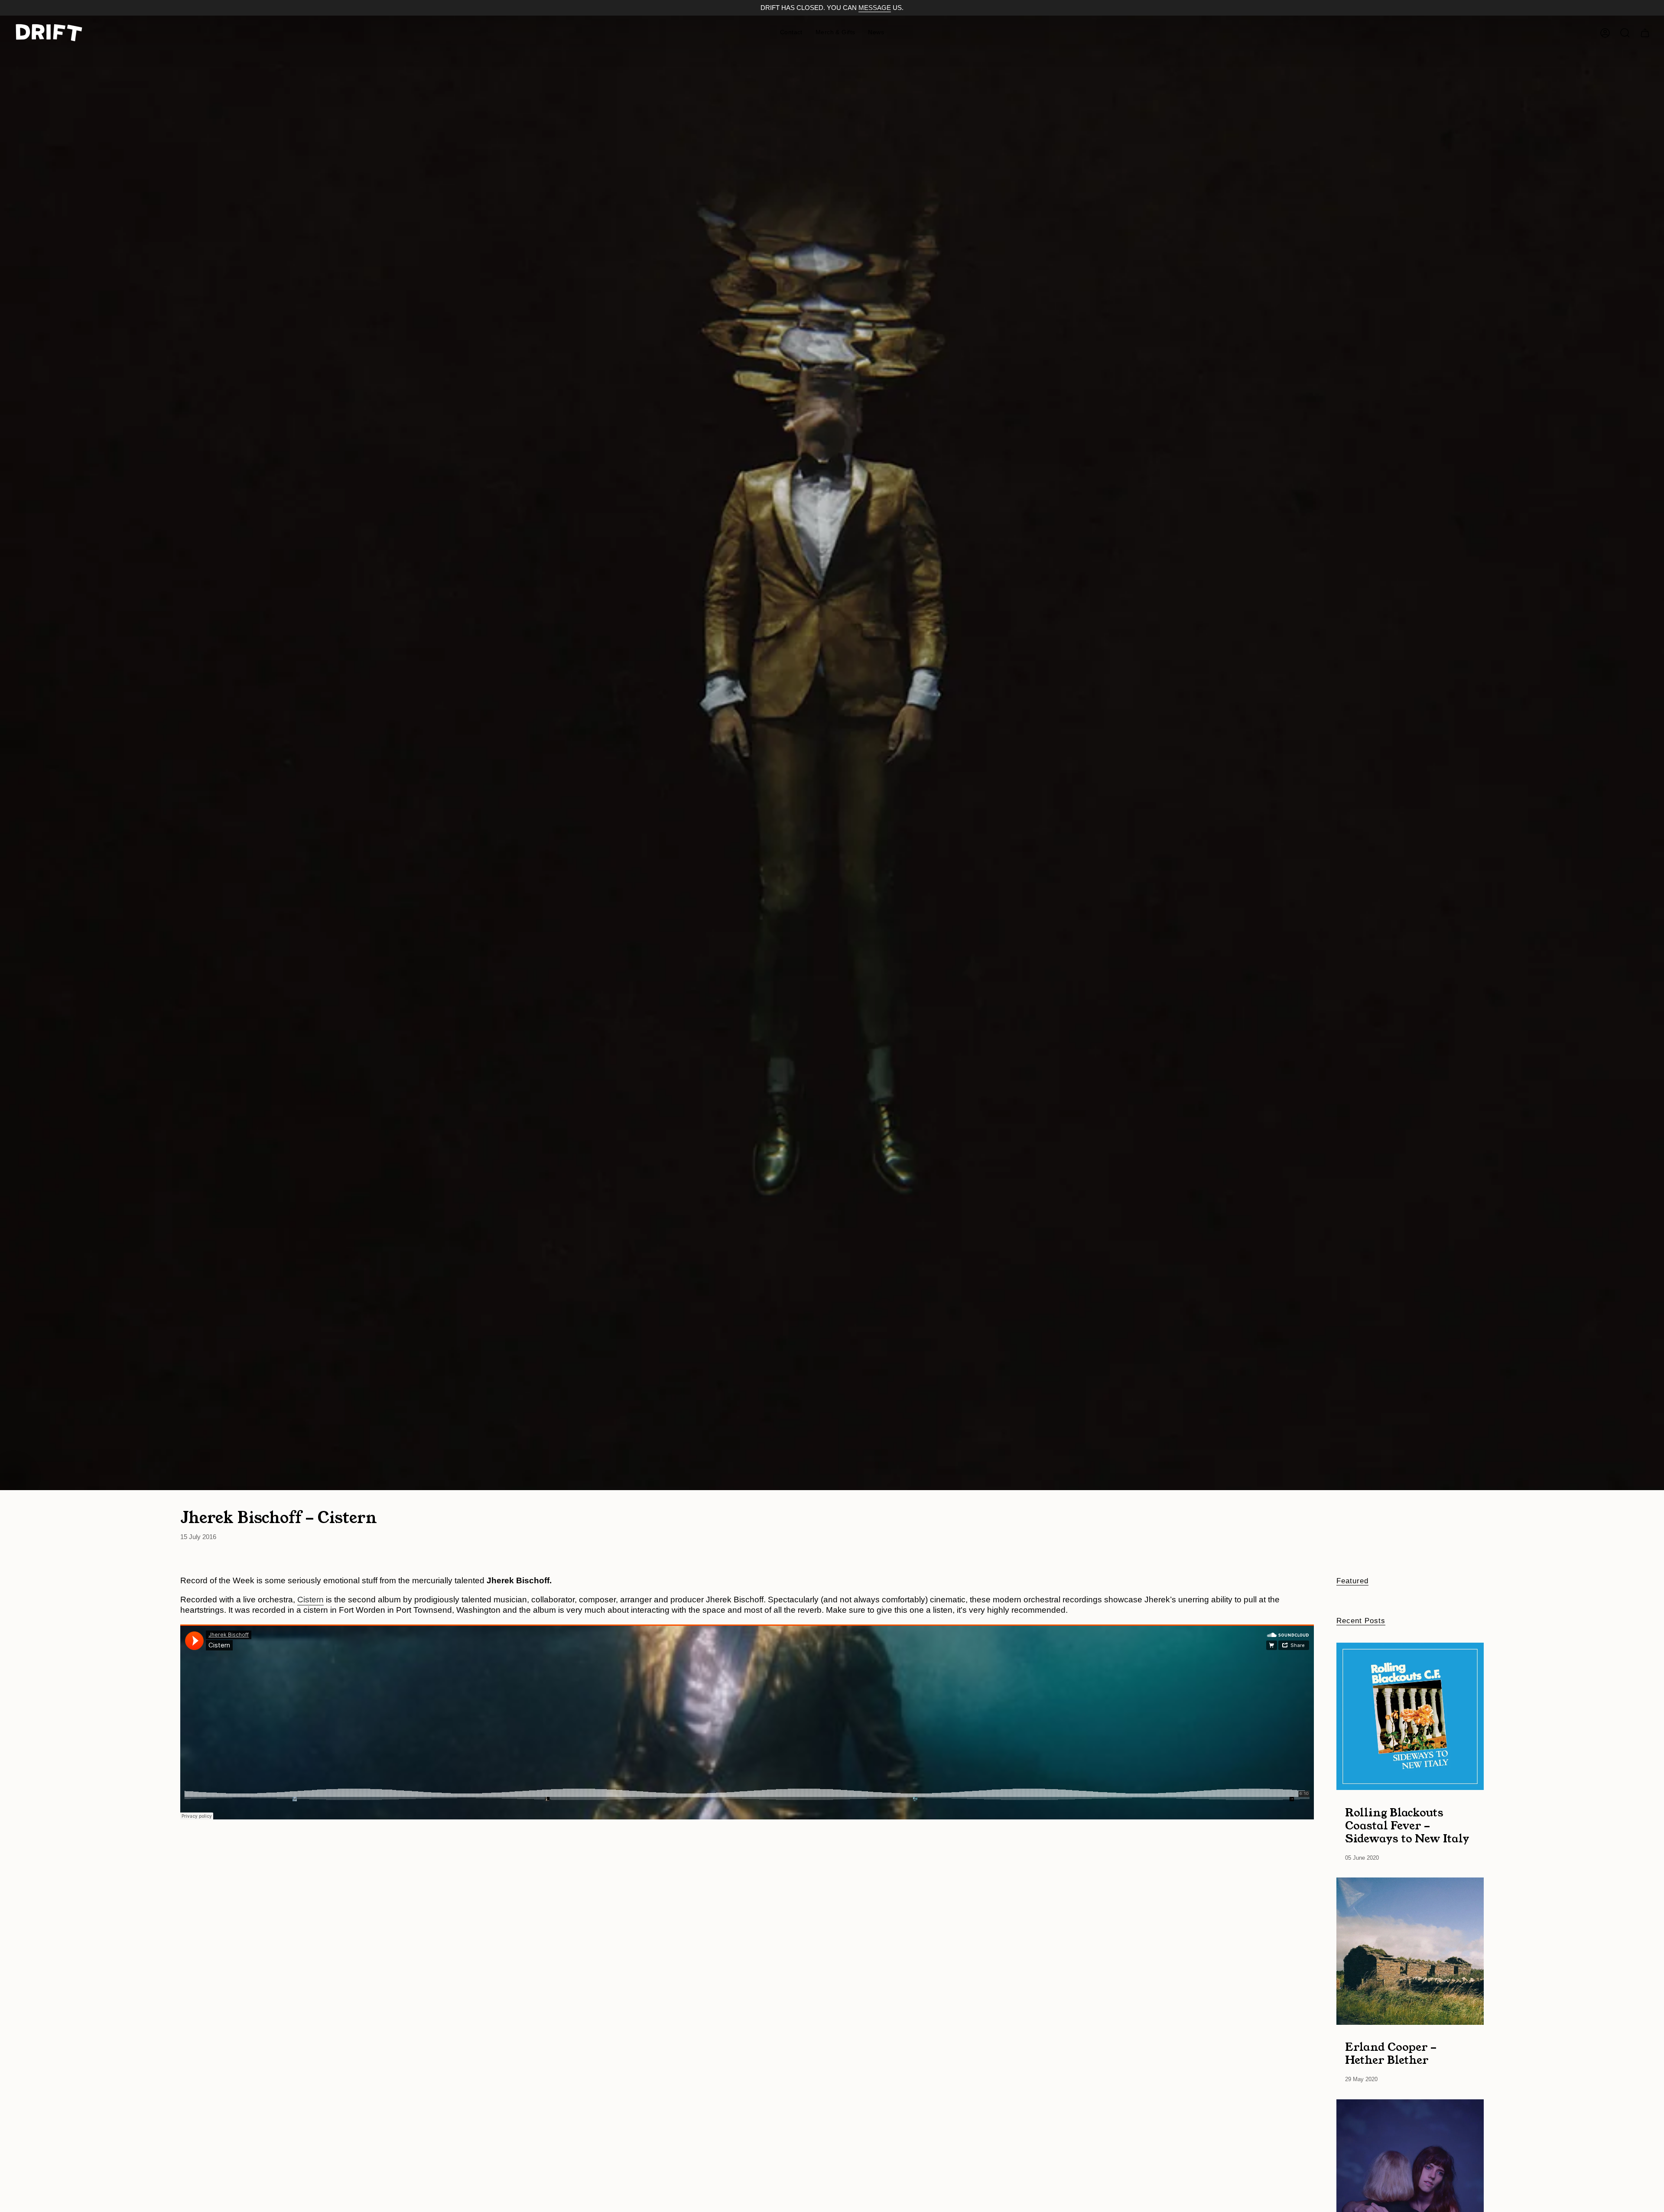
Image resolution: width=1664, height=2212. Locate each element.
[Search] (1625, 33)
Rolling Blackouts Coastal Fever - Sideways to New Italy (1407, 1825)
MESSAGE (875, 8)
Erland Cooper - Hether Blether (1391, 2053)
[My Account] (1605, 33)
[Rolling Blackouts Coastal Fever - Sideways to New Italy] (1410, 1716)
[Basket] (1645, 33)
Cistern (310, 1600)
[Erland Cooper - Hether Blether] (1410, 1951)
